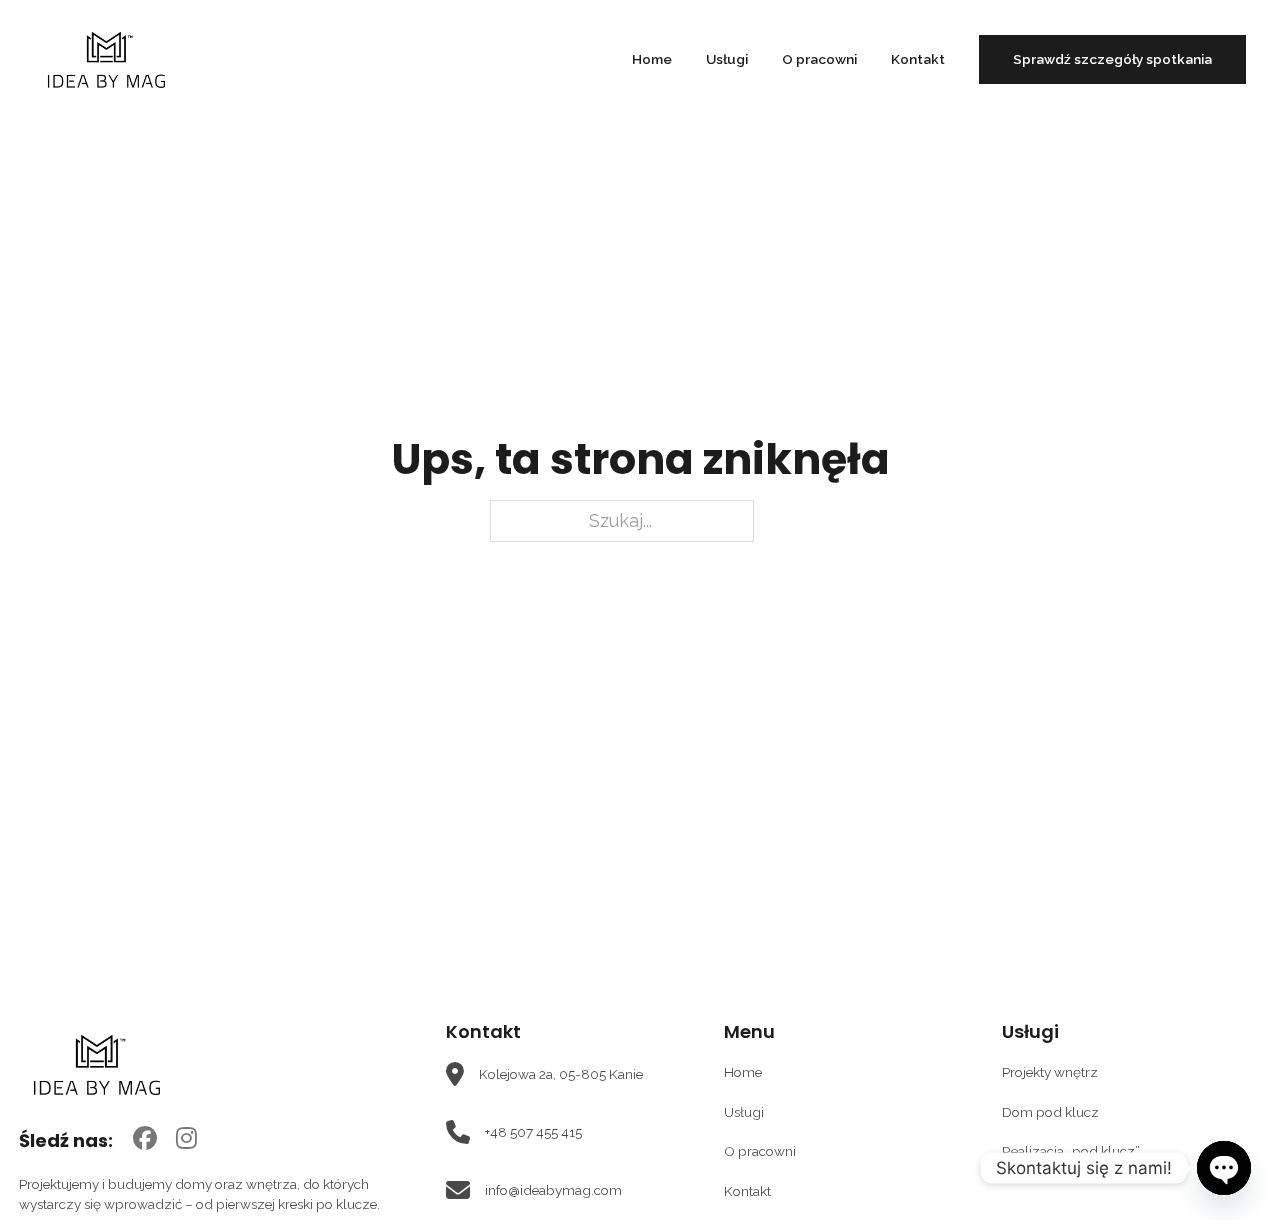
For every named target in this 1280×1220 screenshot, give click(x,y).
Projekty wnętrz (1050, 1072)
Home (652, 59)
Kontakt (918, 59)
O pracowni (819, 59)
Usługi (727, 59)
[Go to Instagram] (186, 1140)
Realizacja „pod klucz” (1071, 1151)
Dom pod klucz (1050, 1112)
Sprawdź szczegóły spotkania (1112, 59)
